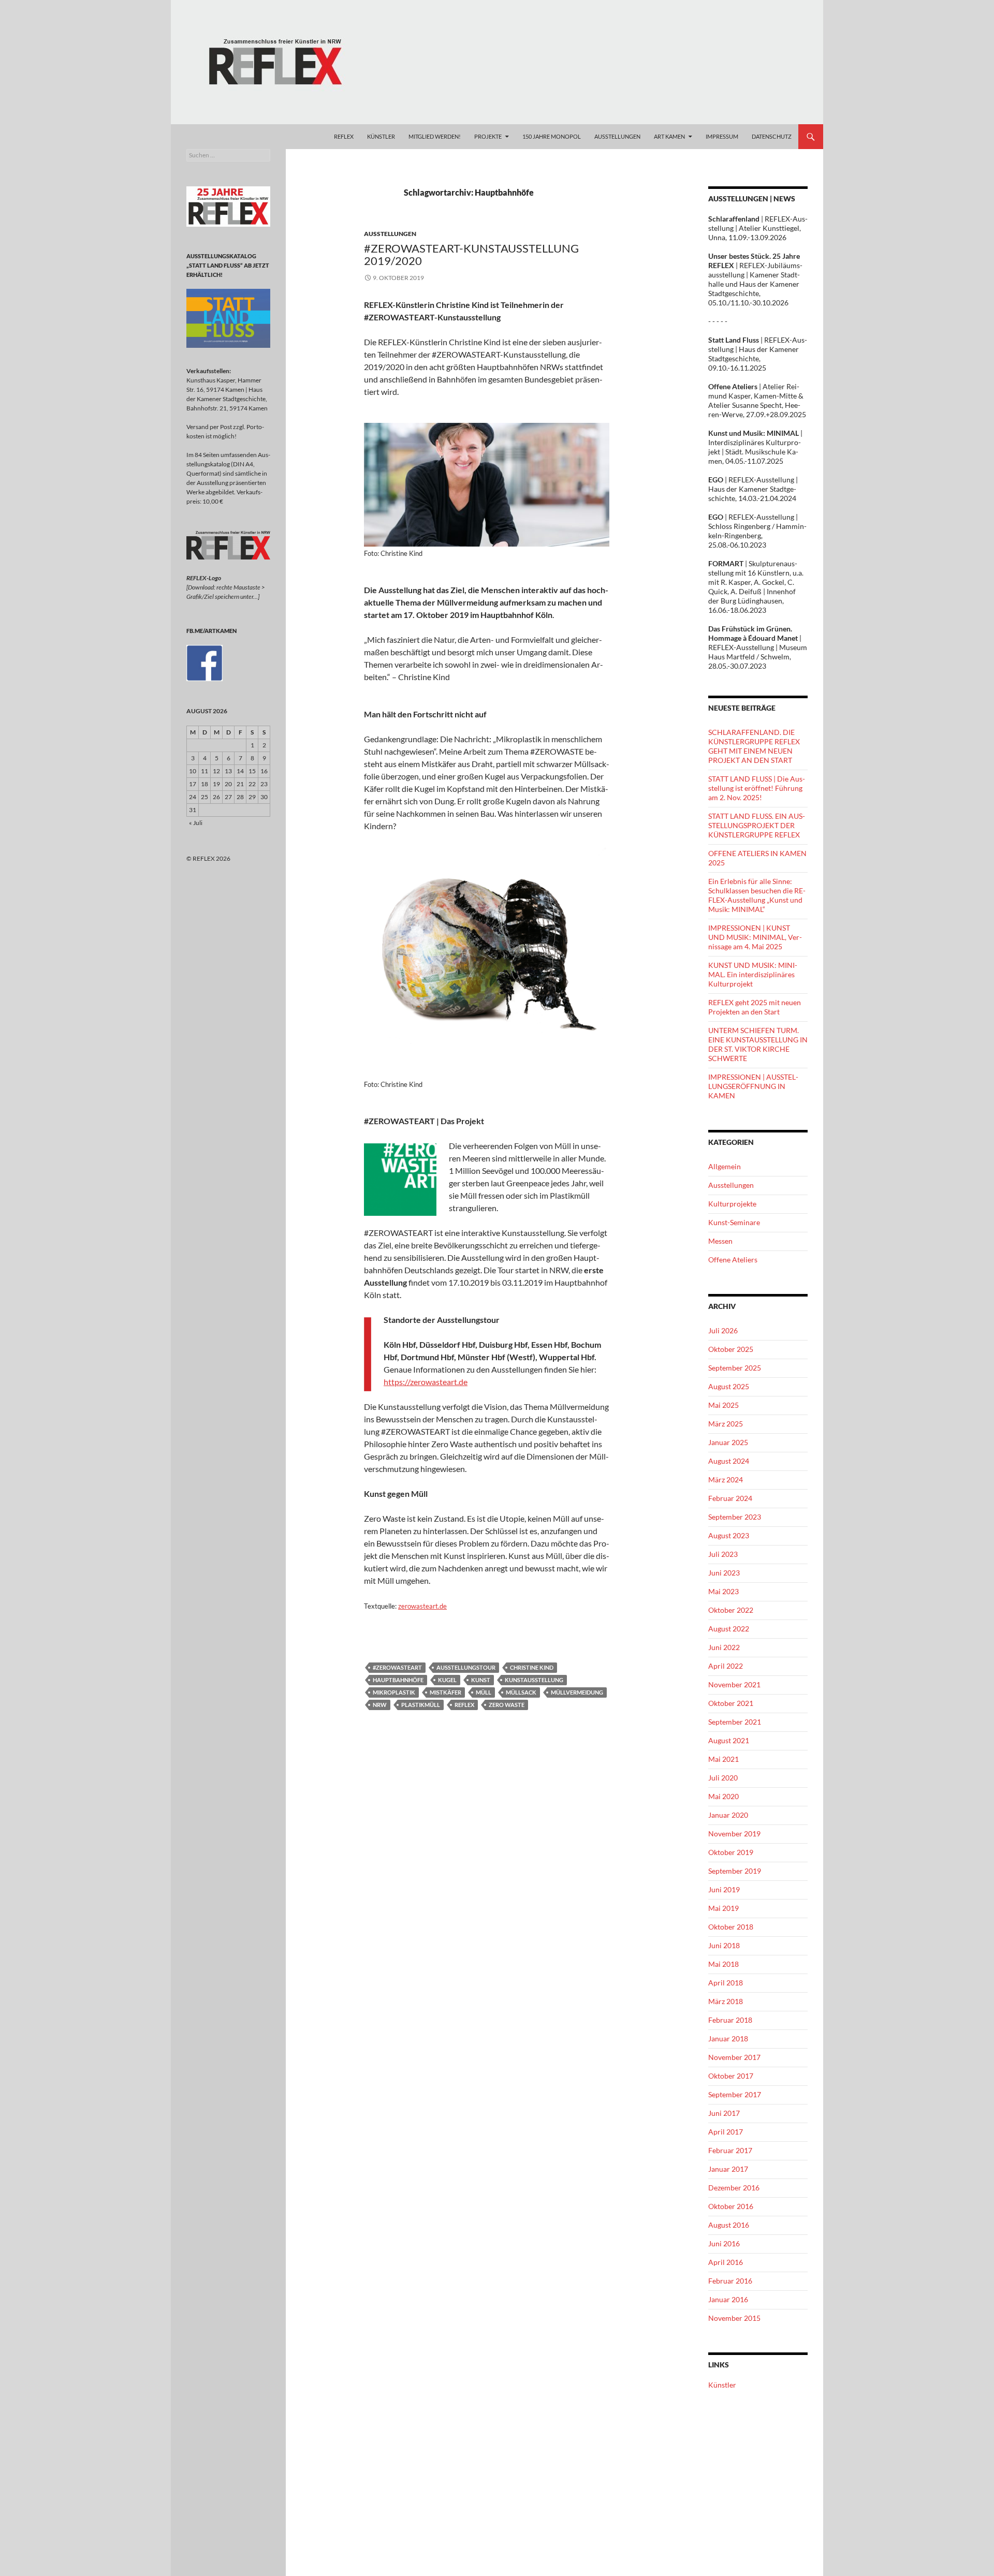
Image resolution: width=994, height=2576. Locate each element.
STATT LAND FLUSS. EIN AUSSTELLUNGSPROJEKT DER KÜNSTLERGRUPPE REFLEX (757, 825)
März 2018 (726, 2001)
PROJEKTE (488, 136)
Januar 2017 (728, 2169)
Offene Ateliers (733, 1260)
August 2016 (729, 2225)
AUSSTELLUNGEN (617, 136)
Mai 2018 (723, 1964)
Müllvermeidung (577, 1692)
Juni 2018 (724, 1945)
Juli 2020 (723, 1778)
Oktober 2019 (731, 1852)
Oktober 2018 (731, 1927)
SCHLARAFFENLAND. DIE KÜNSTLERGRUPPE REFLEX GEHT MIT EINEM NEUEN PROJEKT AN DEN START (754, 746)
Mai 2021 (723, 1759)
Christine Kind (532, 1667)
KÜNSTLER (381, 136)
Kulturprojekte (732, 1204)
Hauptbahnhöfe (398, 1680)
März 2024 (726, 1480)
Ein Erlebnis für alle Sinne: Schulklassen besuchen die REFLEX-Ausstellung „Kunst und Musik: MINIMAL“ (757, 895)
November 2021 (734, 1684)
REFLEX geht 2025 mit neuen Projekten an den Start (755, 1007)
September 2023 (735, 1517)
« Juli (196, 823)
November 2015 (734, 2318)
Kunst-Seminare (734, 1222)
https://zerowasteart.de (426, 1382)
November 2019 (734, 1834)
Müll (484, 1692)
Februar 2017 (730, 2150)
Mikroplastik (394, 1692)
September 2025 (735, 1368)
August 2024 (729, 1461)
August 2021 (729, 1740)
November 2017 (734, 2057)
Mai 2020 (723, 1796)
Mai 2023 (723, 1591)
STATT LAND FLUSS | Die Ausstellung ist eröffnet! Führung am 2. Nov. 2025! (757, 788)
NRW (380, 1705)
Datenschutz (772, 136)
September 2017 (735, 2094)
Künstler (722, 2385)
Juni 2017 (724, 2113)
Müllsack (521, 1692)
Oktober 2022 (731, 1610)
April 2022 (726, 1666)
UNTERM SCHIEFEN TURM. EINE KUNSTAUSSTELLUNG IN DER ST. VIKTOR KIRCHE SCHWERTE (758, 1044)
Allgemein (725, 1166)
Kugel (447, 1680)
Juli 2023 (723, 1554)
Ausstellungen (390, 234)
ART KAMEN (669, 136)
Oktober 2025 (731, 1349)
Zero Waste (507, 1705)
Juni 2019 (724, 1889)
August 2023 (729, 1535)
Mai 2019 (723, 1908)
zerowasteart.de (422, 1606)
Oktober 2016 (731, 2206)
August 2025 (729, 1386)
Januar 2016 (728, 2299)
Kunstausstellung (534, 1680)
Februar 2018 (730, 2020)
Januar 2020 (728, 1815)
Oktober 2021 (731, 1703)
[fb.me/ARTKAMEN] (204, 662)
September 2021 (735, 1722)
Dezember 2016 (734, 2188)
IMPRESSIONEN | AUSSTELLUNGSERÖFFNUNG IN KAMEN (753, 1086)
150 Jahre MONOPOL (552, 136)
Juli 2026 (723, 1330)
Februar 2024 (730, 1498)
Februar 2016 (730, 2281)
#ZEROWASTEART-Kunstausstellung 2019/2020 (471, 254)
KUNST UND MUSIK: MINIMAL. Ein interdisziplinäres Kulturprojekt (753, 974)
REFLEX (344, 136)
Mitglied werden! (435, 136)
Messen (720, 1241)
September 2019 (735, 1871)
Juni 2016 (724, 2243)
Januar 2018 (728, 2038)
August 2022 (729, 1629)
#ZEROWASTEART (397, 1667)
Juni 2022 (724, 1647)
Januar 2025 (728, 1442)
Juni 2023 (724, 1573)
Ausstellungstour (466, 1667)
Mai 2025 (723, 1405)
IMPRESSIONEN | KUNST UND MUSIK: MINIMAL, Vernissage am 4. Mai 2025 (755, 937)
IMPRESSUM (722, 136)
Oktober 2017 (731, 2076)
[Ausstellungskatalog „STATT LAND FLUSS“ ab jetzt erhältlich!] (228, 318)
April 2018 (726, 1983)
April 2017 (726, 2132)
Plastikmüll (421, 1705)
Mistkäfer (445, 1692)
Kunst (481, 1680)
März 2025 (726, 1424)
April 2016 (726, 2262)
